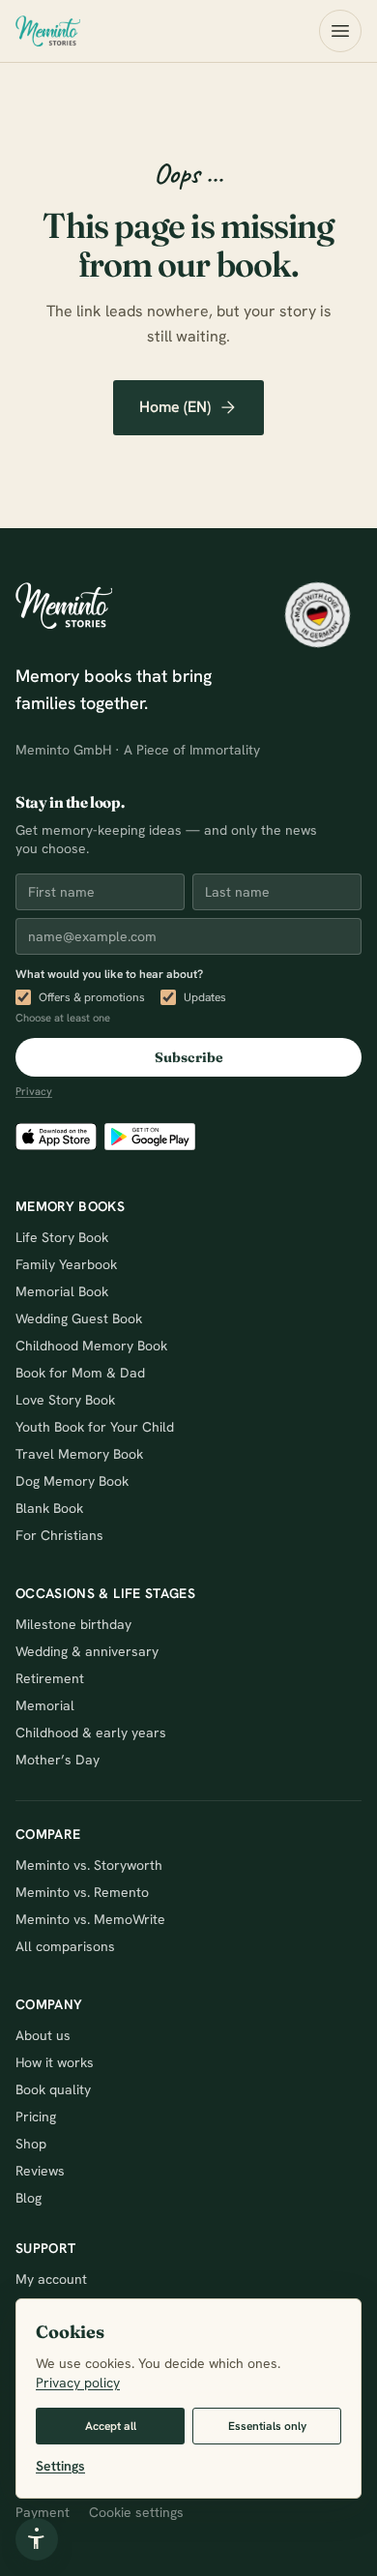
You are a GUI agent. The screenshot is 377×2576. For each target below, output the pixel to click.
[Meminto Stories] (48, 31)
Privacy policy (78, 2383)
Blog (29, 2198)
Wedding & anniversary (87, 1651)
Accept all (111, 2426)
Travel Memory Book (79, 1454)
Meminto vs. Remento (82, 1892)
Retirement (50, 1678)
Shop (31, 2144)
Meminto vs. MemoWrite (90, 1919)
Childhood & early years (91, 1732)
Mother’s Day (58, 1760)
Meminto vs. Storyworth (89, 1865)
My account (51, 2279)
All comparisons (65, 1946)
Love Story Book (65, 1400)
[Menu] (340, 31)
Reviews (40, 2171)
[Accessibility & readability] (37, 2539)
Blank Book (49, 1508)
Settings (60, 2466)
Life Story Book (62, 1237)
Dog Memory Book (72, 1481)
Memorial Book (62, 1291)
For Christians (59, 1535)
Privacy (34, 1091)
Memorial (45, 1705)
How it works (55, 2062)
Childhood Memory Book (91, 1346)
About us (43, 2035)
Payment (43, 2512)
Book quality (53, 2089)
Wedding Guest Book (79, 1318)
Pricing (36, 2117)
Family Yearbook (66, 1264)
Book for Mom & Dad (80, 1373)
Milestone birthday (73, 1624)
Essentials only (267, 2426)
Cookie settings (136, 2512)
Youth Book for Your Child (95, 1427)
